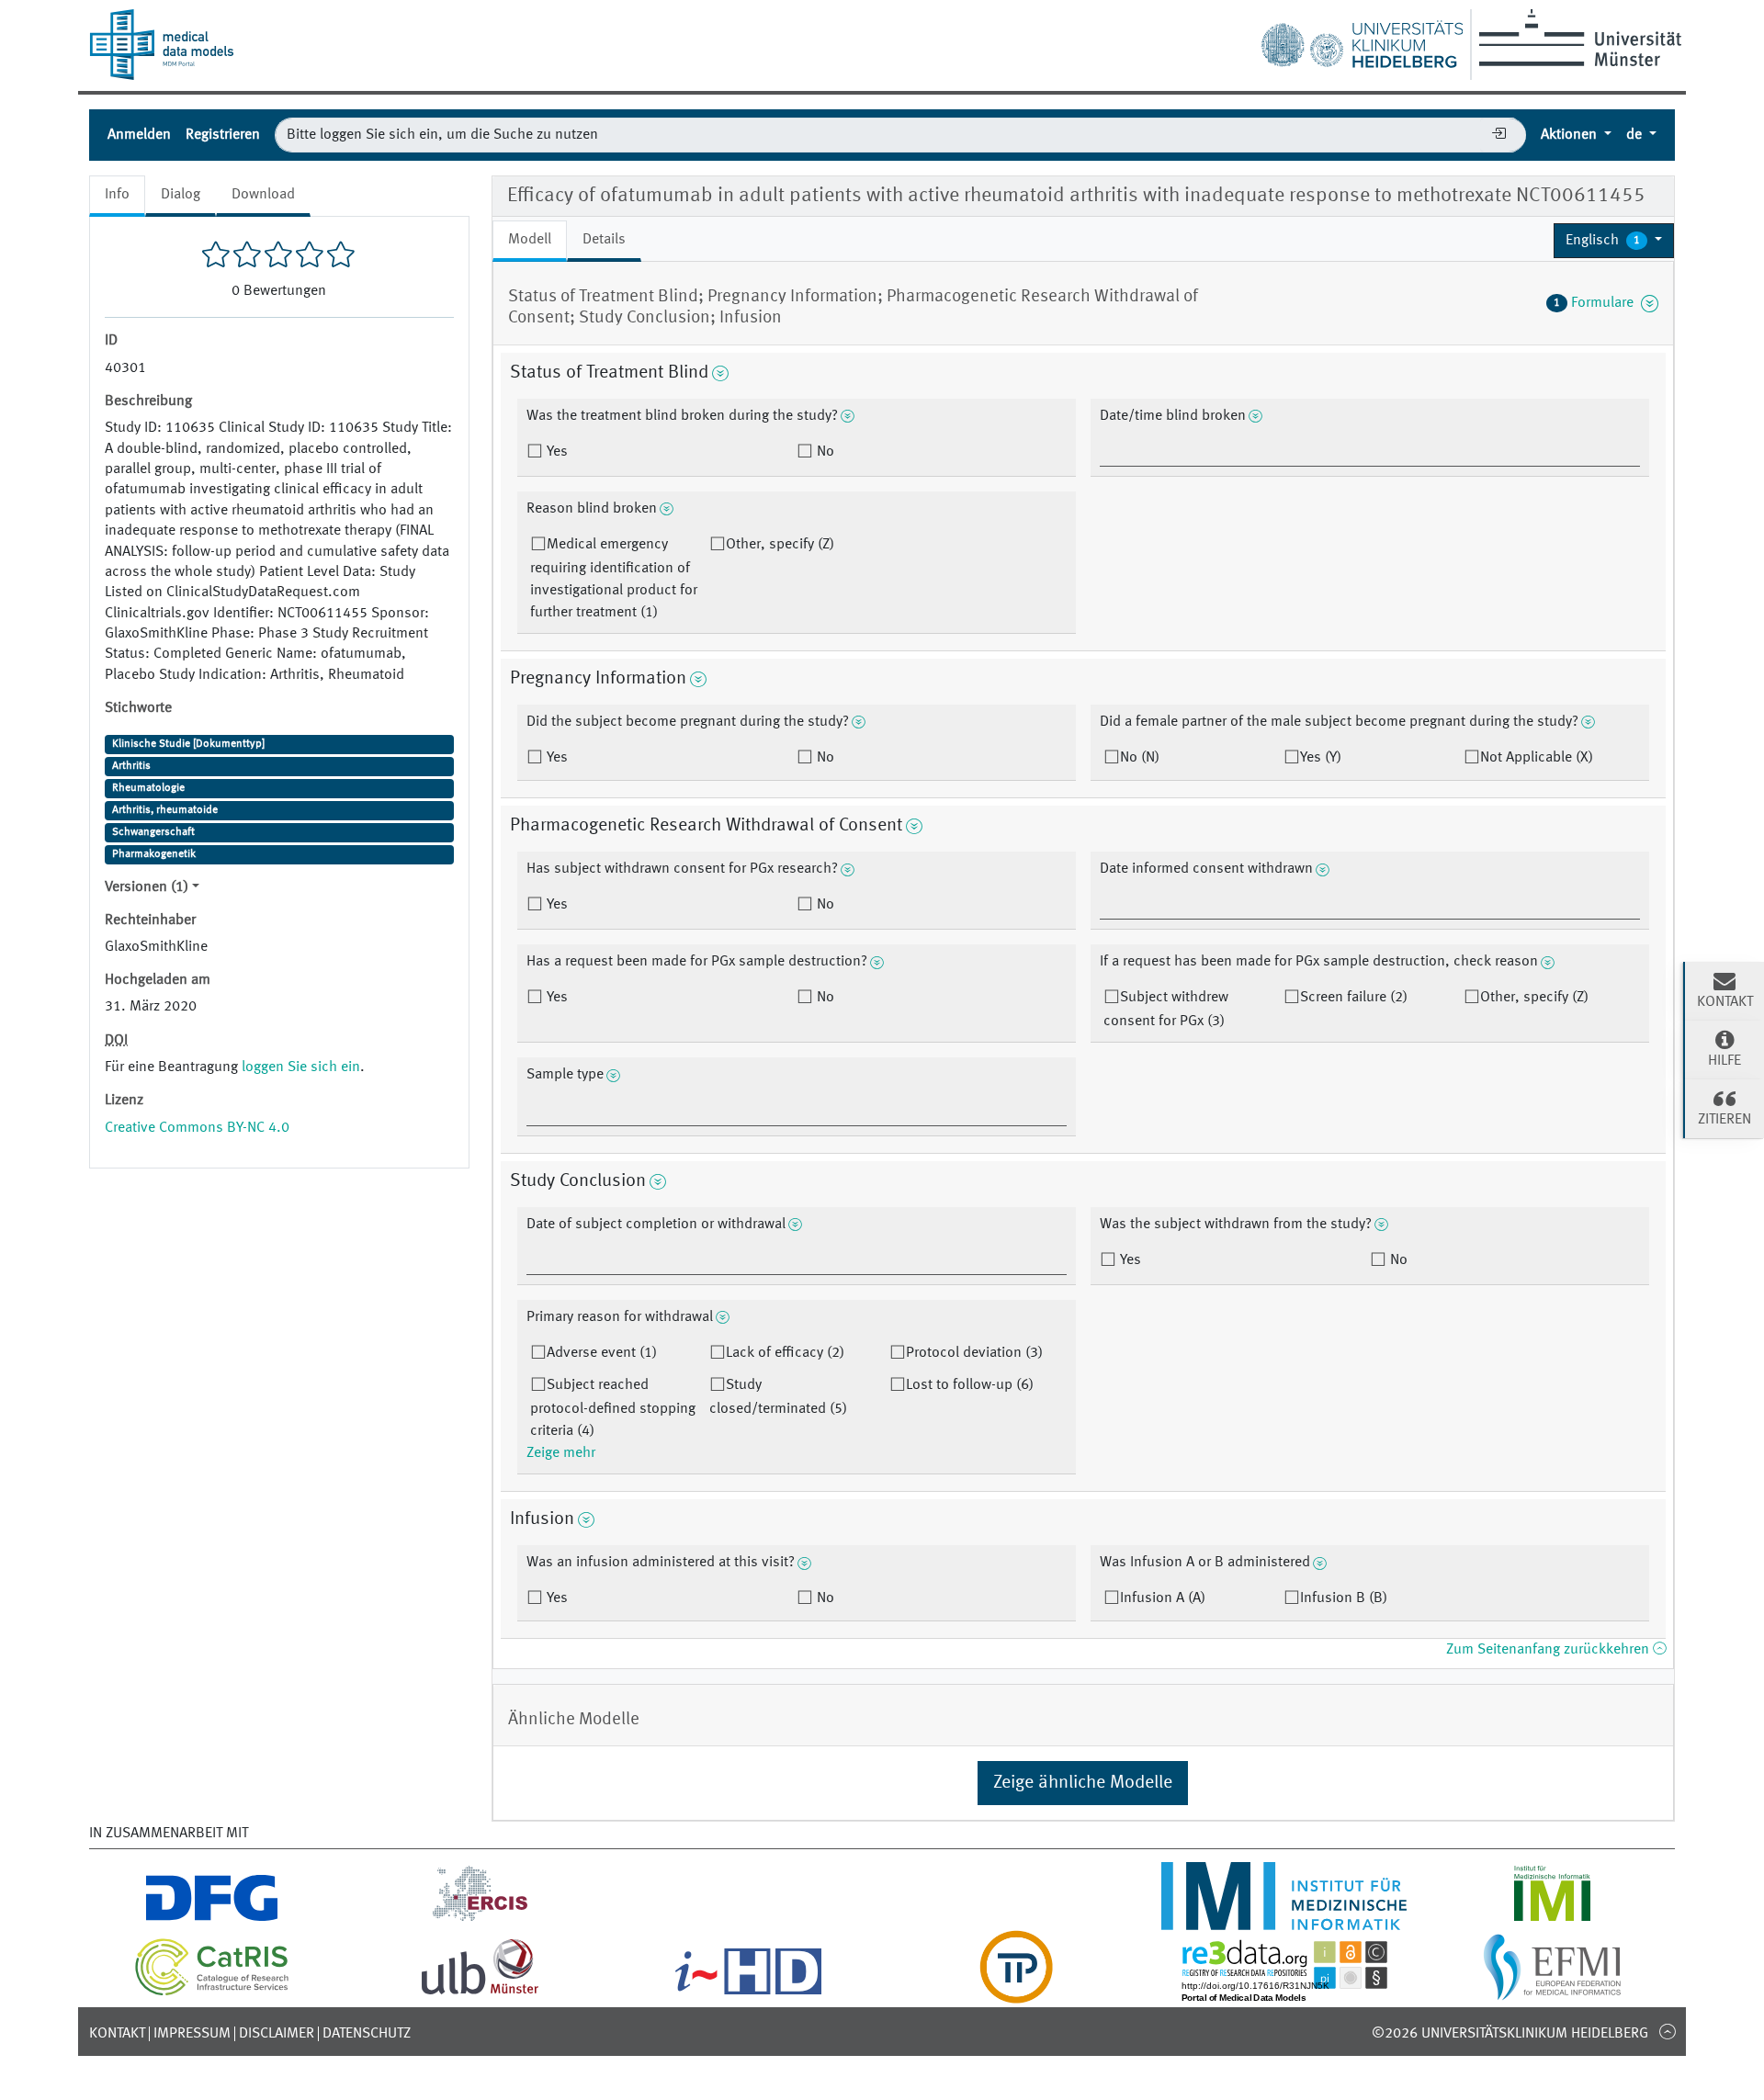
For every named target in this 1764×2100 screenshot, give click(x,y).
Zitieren (1724, 1120)
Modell (530, 240)
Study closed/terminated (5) (778, 1397)
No (824, 452)
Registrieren (223, 135)
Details (604, 240)
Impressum (192, 2034)
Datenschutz (367, 2034)
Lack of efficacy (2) (785, 1353)
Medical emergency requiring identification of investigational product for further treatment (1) (614, 579)
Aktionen (1571, 135)
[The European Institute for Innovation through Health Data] (748, 1993)
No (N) (1140, 758)
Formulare (1597, 303)
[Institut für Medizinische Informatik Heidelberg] (1284, 1919)
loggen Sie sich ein (301, 1067)
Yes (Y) (1321, 758)
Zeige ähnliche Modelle (1083, 1783)
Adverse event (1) (602, 1353)
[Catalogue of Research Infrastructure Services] (212, 1993)
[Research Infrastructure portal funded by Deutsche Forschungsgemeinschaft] (212, 1919)
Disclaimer (277, 2034)
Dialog (181, 195)
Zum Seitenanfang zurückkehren (1549, 1650)
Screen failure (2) (1354, 998)
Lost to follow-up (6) (970, 1385)
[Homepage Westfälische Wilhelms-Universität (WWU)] (1577, 38)
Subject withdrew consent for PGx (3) (1166, 1010)
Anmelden (139, 135)
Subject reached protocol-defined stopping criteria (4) (613, 1408)
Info (117, 195)
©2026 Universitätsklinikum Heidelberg (1510, 2034)
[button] (1614, 241)
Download (263, 195)
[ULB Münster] (480, 1993)
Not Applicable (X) (1537, 758)
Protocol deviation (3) (974, 1353)
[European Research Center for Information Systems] (480, 1919)
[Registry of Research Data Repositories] (1284, 1993)
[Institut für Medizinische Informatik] (1552, 1919)
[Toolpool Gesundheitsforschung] (1016, 1993)
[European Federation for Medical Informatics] (1552, 1993)
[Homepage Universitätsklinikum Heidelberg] (1362, 40)
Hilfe (1724, 1061)
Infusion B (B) (1344, 1598)
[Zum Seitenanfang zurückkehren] (1667, 2031)
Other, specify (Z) (780, 545)
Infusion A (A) (1163, 1598)
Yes (555, 452)
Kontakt (117, 2034)
